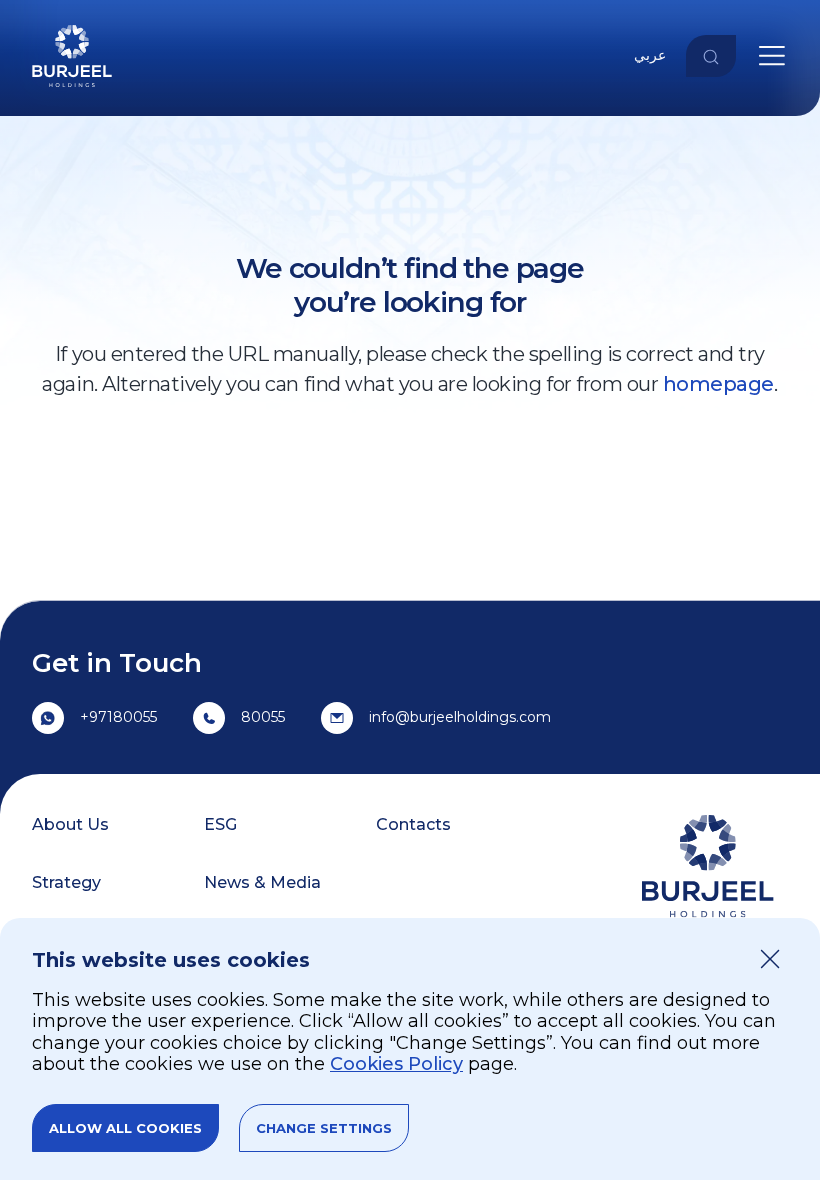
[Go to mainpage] (72, 90)
